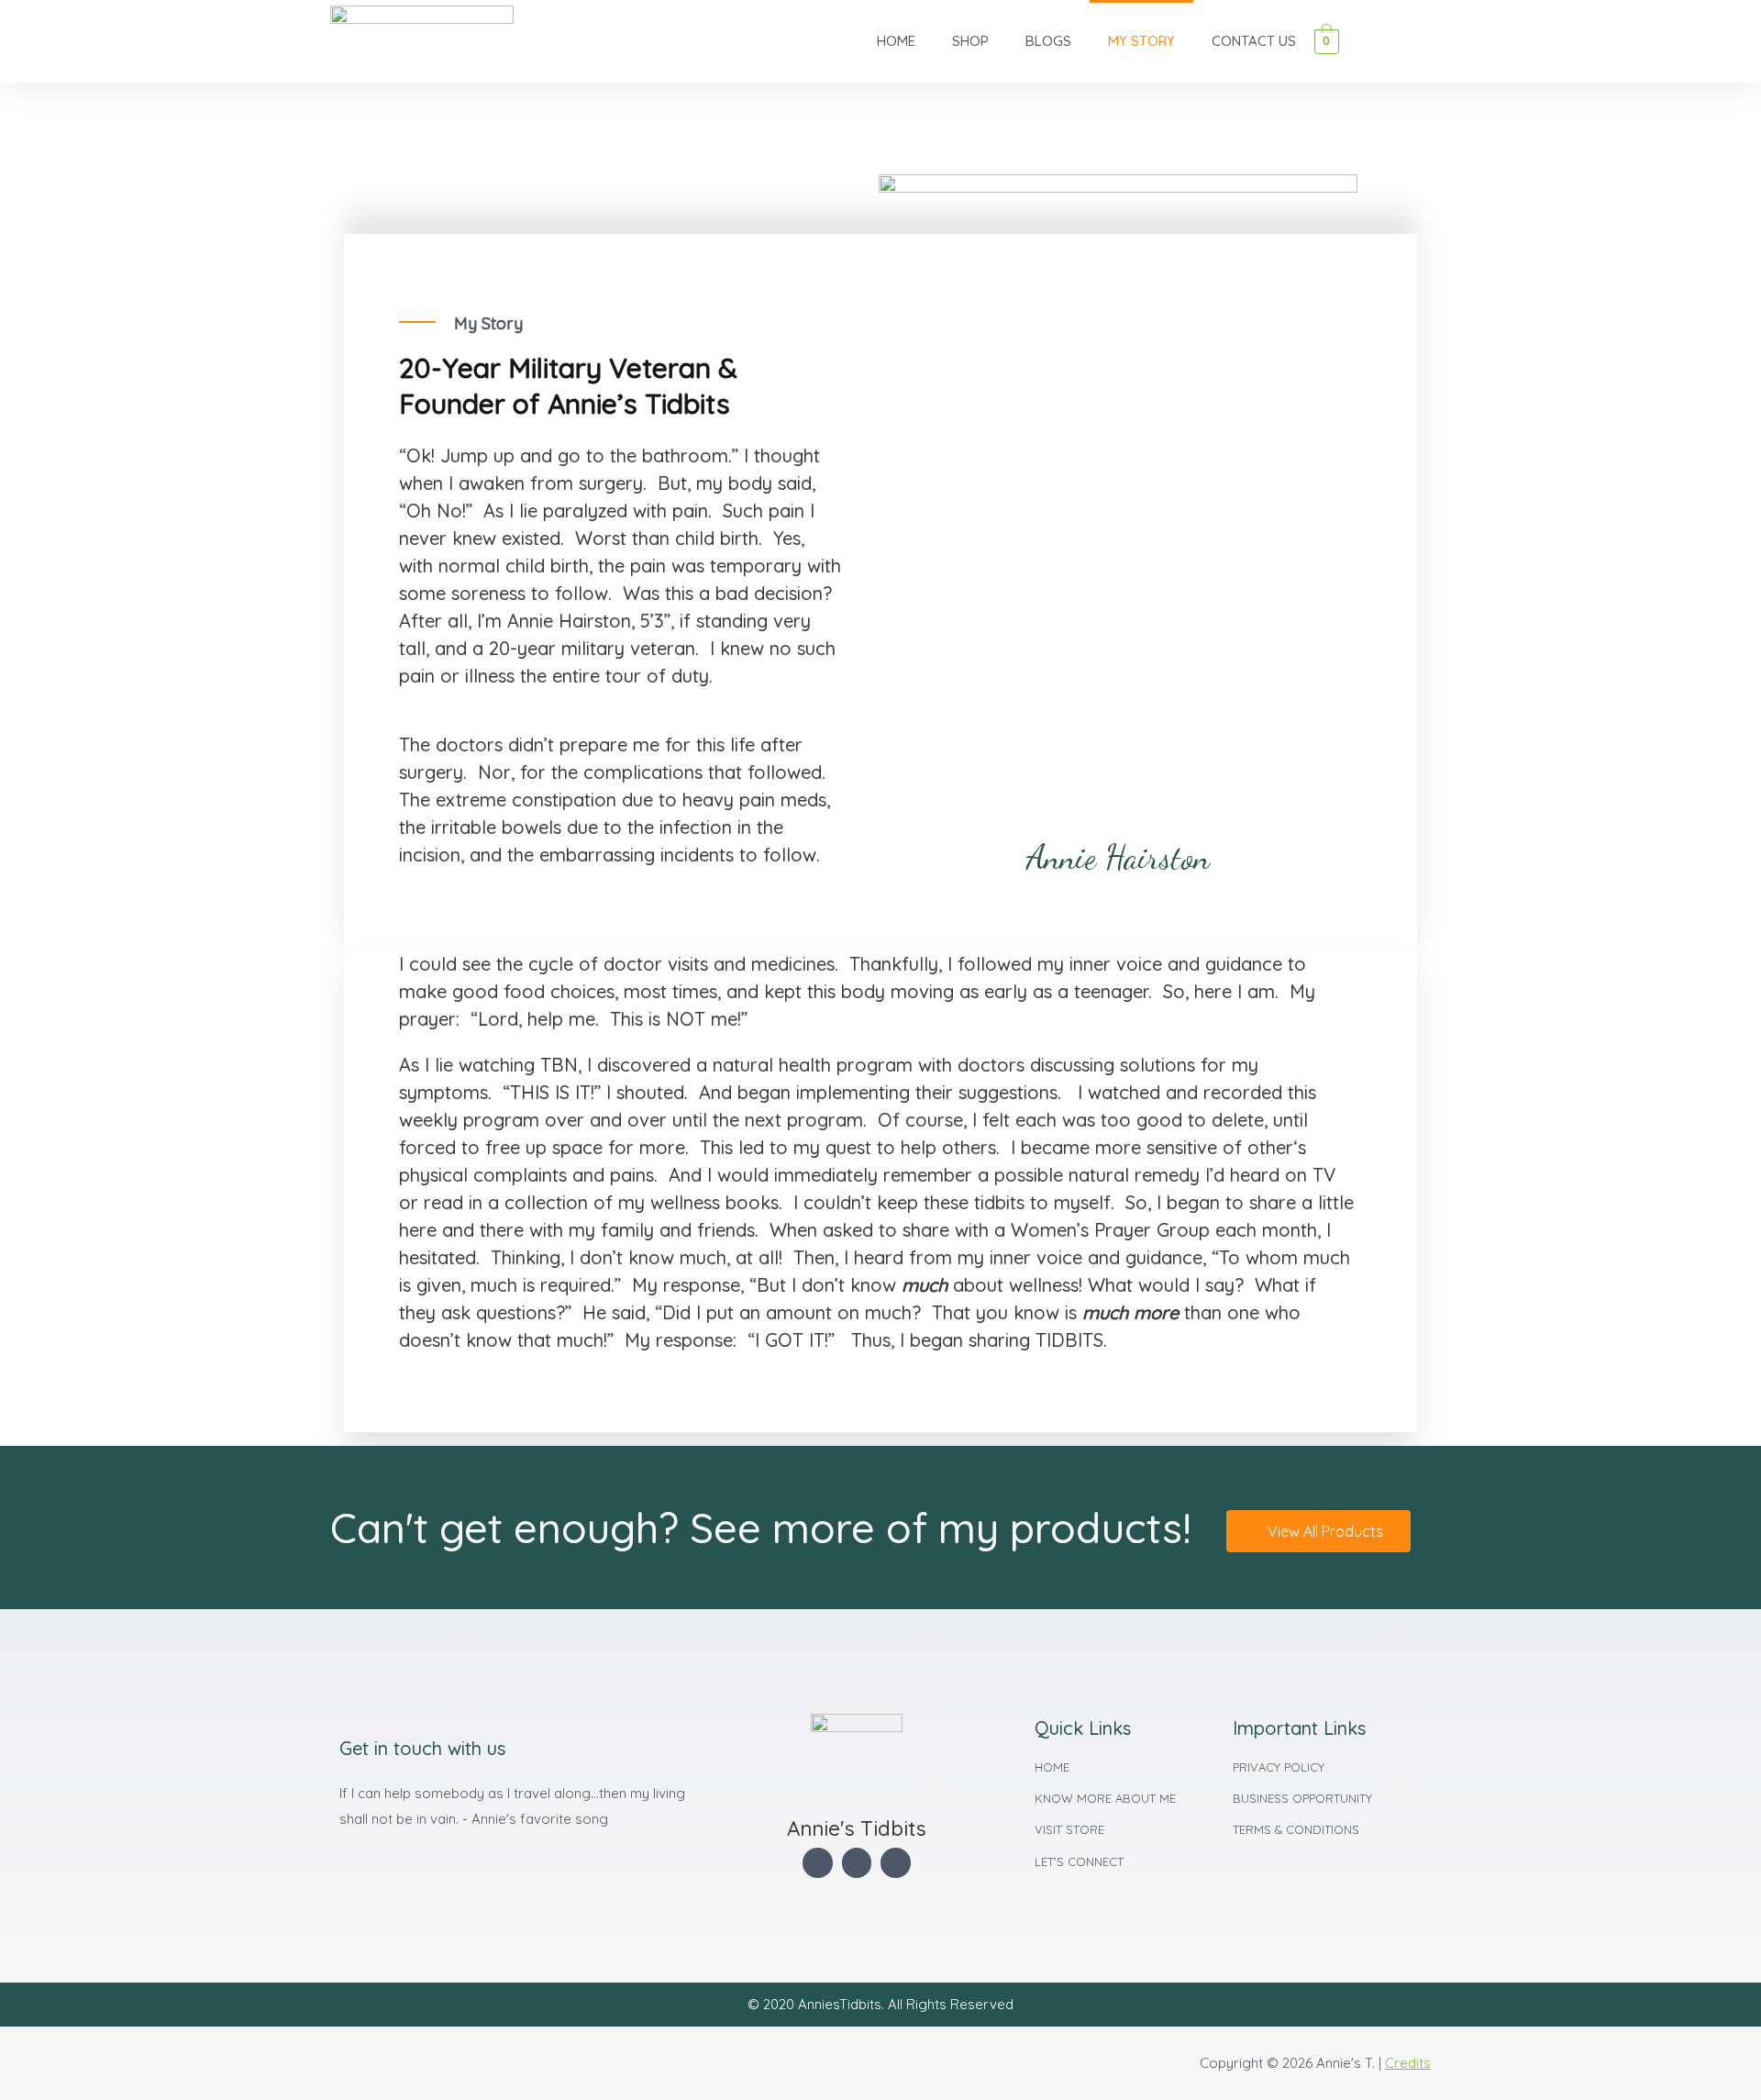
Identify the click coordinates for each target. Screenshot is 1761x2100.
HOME (896, 41)
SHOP (970, 41)
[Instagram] (896, 1863)
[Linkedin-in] (857, 1863)
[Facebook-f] (818, 1863)
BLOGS (1048, 41)
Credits (1408, 2063)
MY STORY (1141, 41)
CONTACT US (1254, 41)
